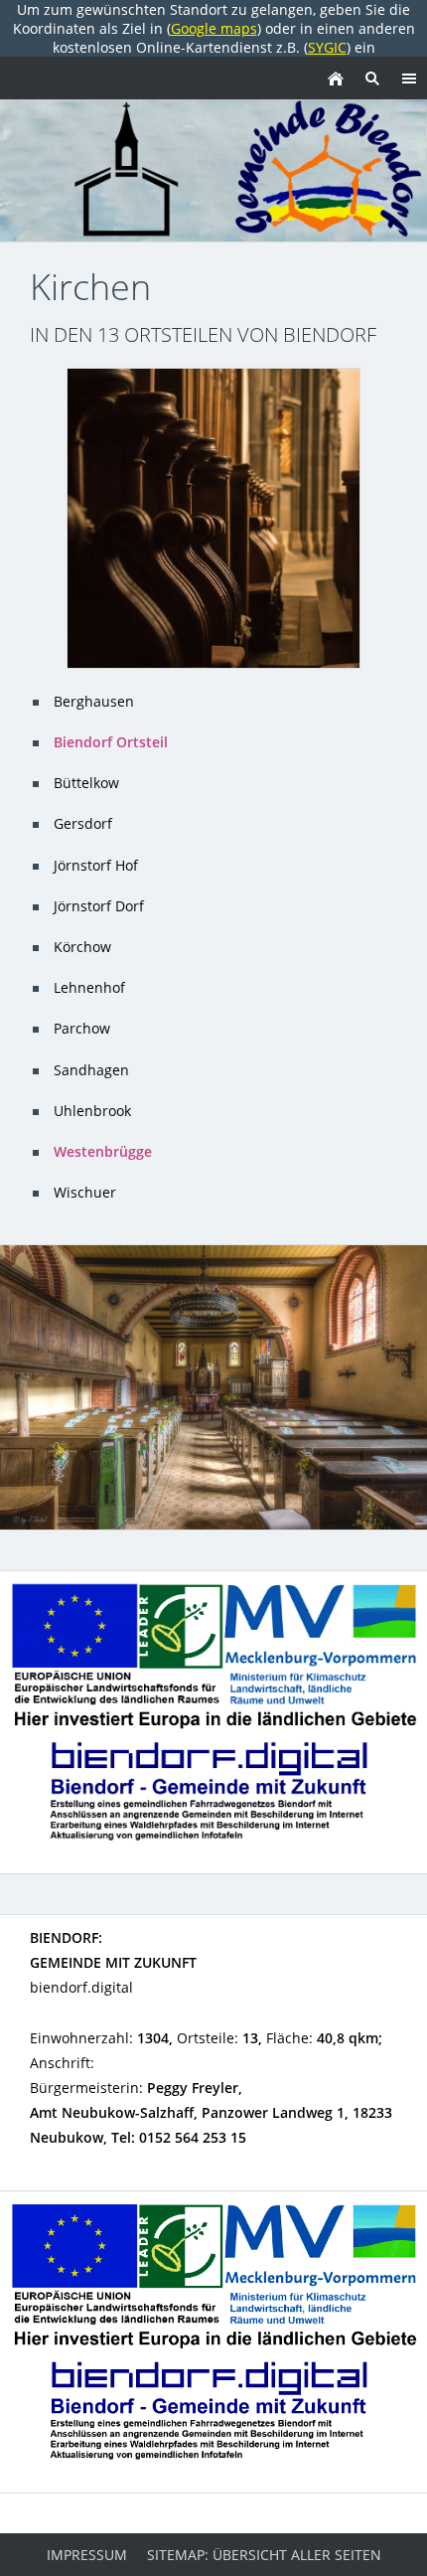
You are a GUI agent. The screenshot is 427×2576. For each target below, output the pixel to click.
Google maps (214, 28)
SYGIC (327, 47)
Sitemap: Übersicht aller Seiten (264, 2555)
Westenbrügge (103, 1151)
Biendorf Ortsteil (111, 742)
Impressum (87, 2555)
